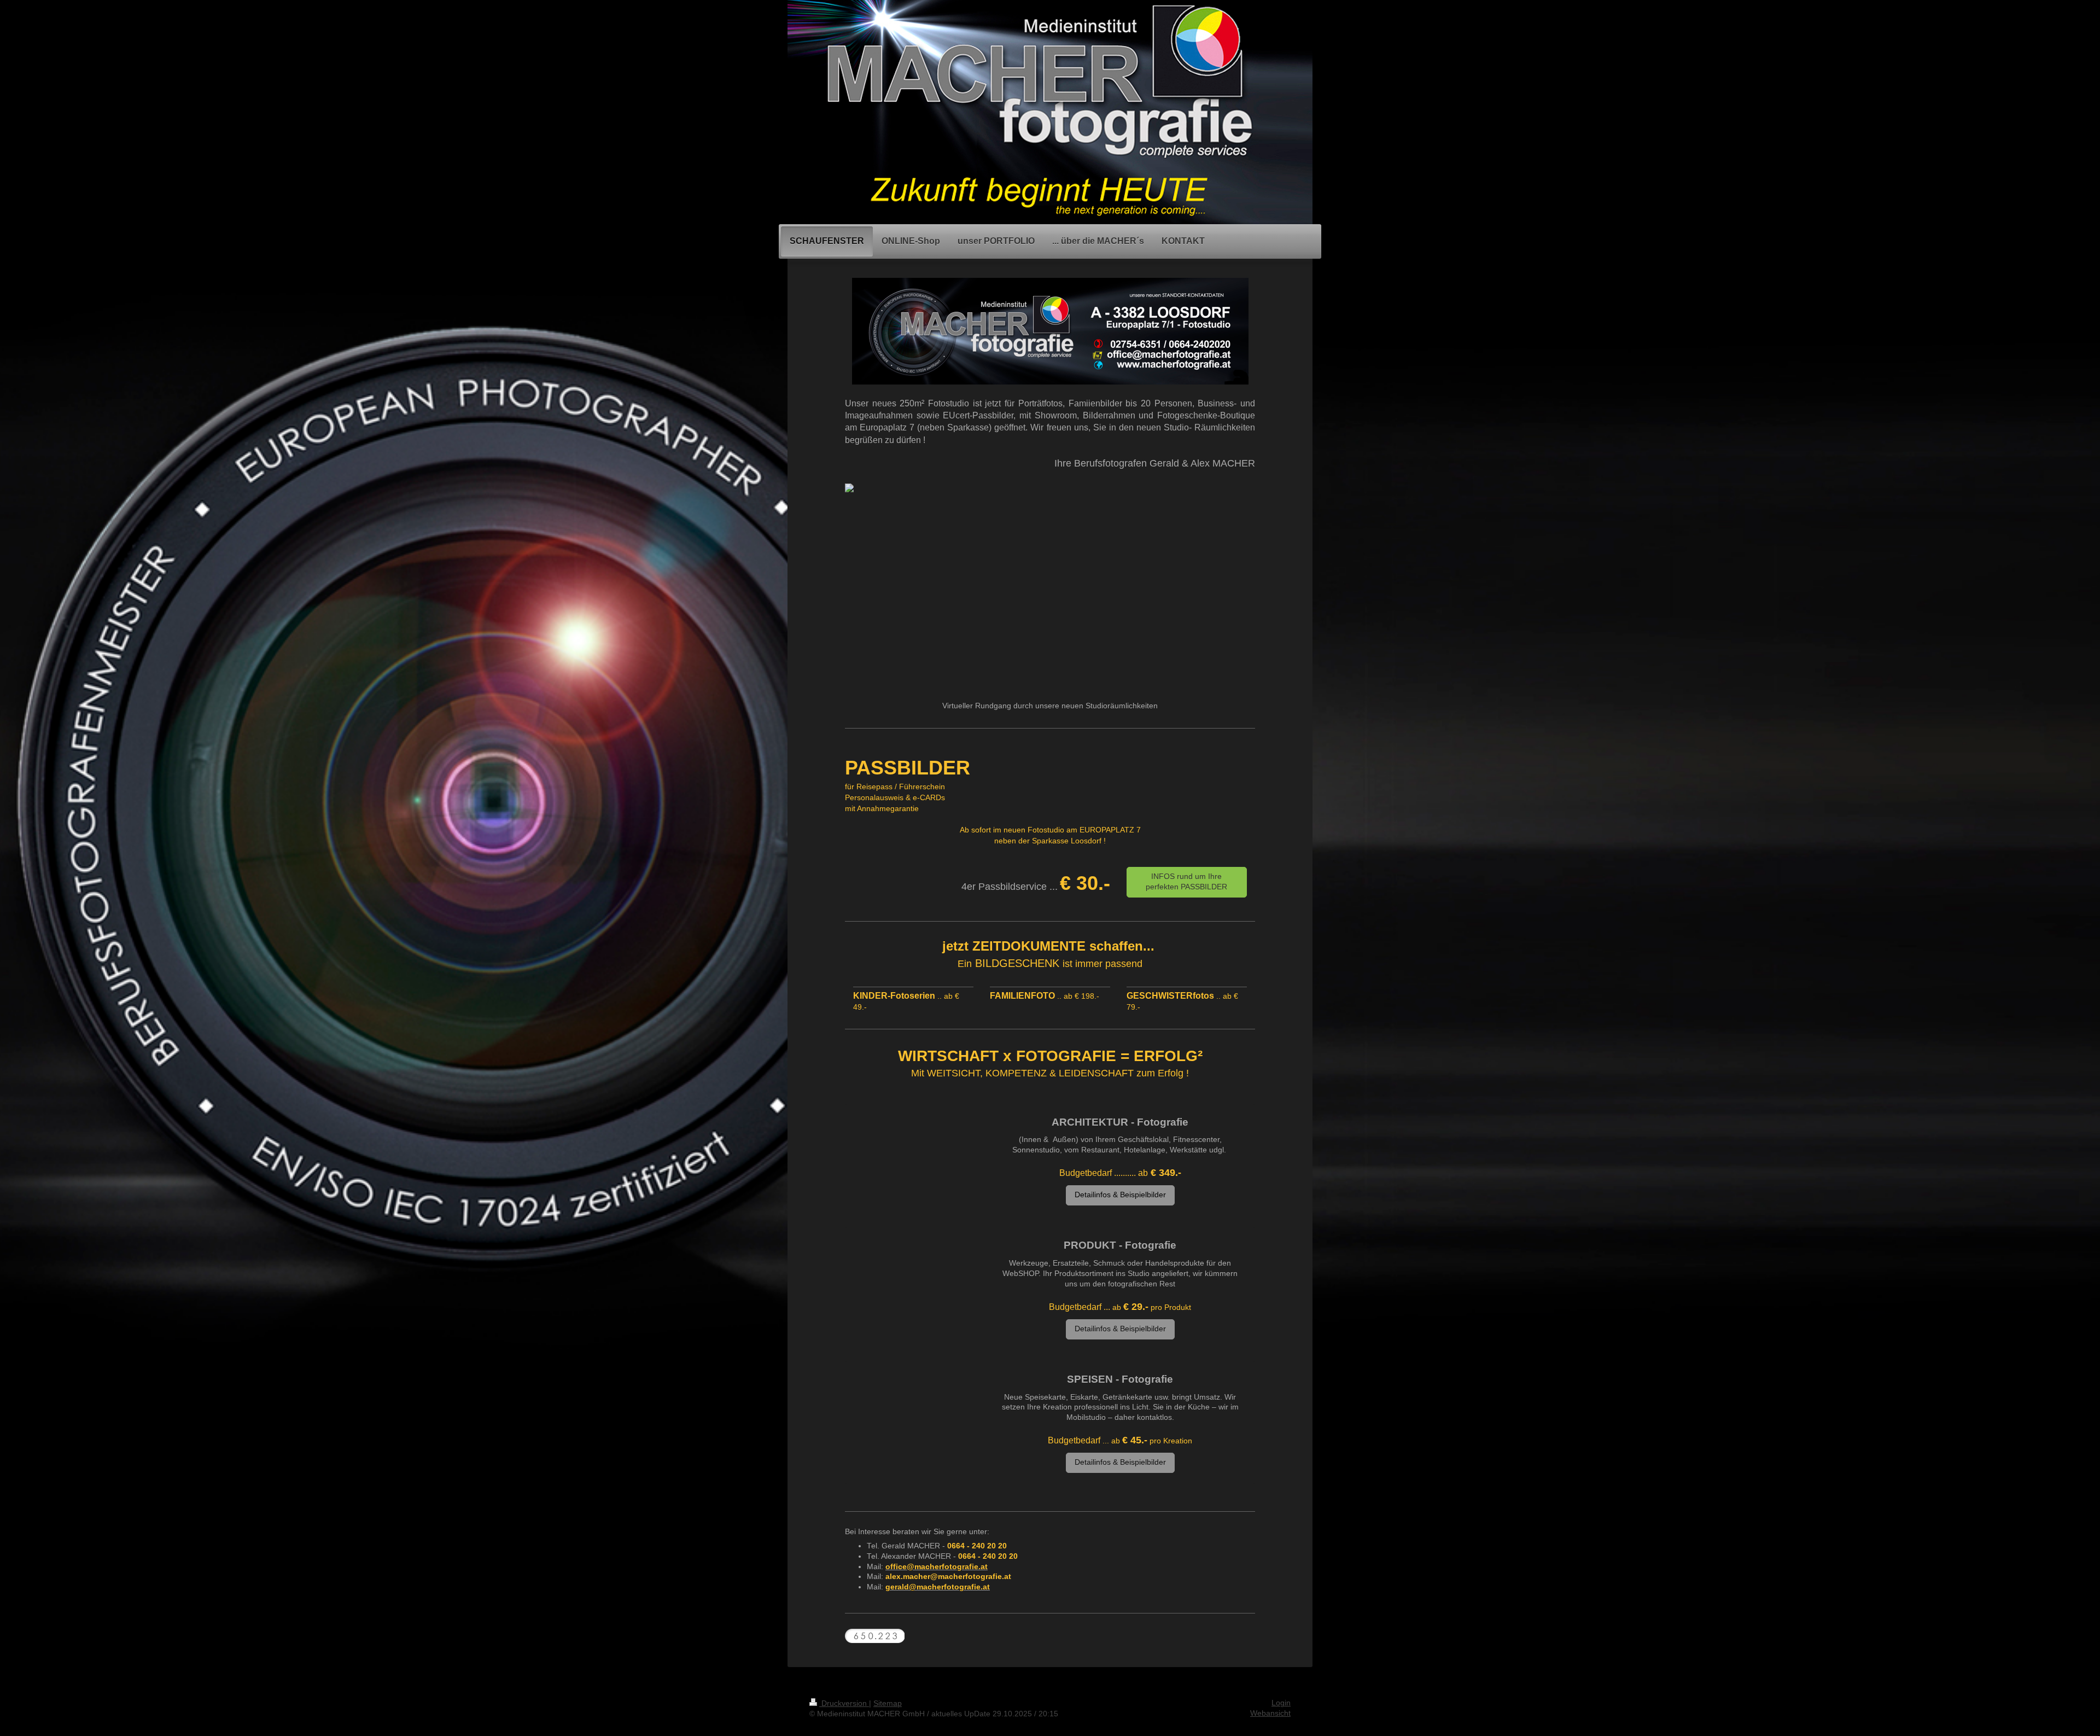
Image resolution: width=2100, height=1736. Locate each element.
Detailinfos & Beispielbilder (1120, 1195)
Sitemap (888, 1703)
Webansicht (1270, 1713)
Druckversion (844, 1703)
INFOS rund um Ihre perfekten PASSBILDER (1186, 882)
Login (1281, 1703)
